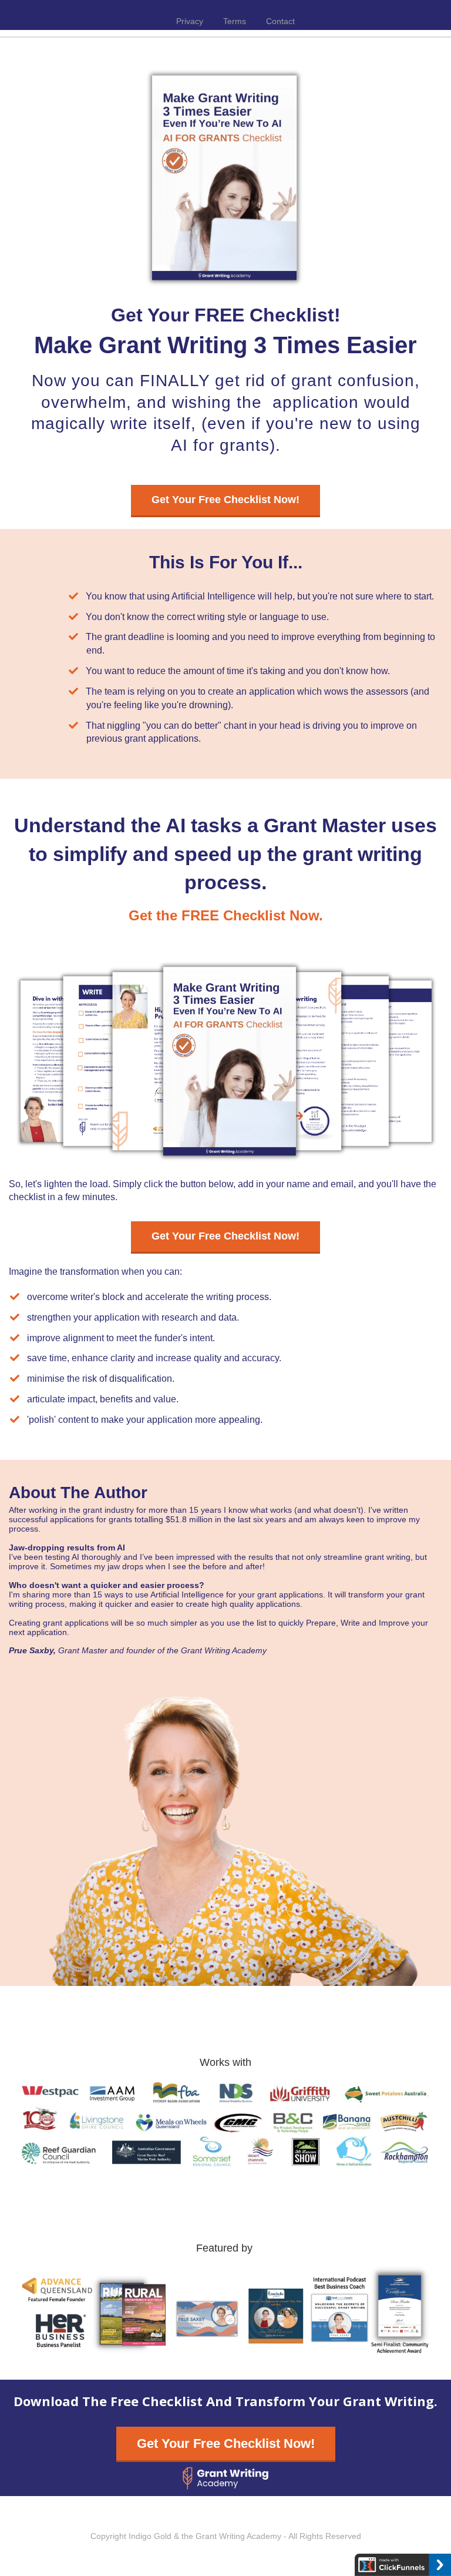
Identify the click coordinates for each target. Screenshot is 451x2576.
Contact (280, 21)
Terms (235, 21)
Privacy (190, 21)
